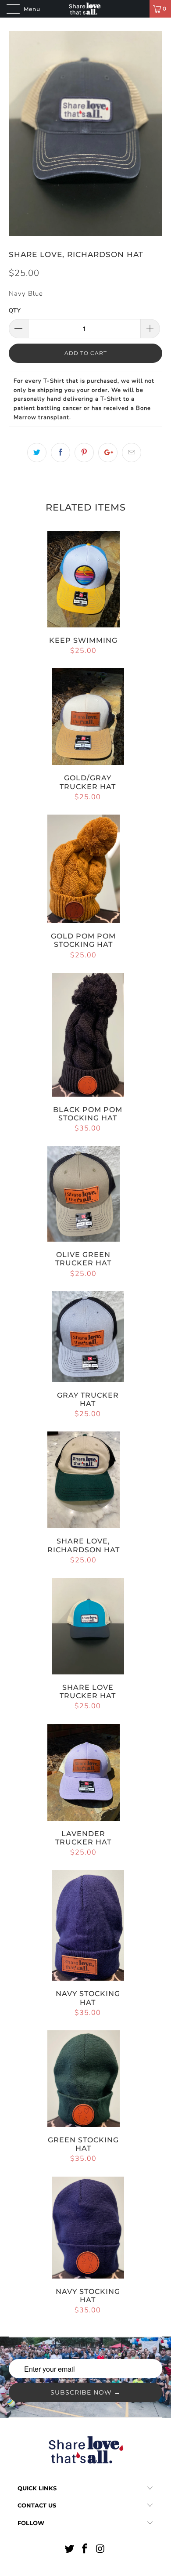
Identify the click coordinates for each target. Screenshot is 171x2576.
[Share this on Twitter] (37, 453)
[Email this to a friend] (132, 453)
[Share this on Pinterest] (84, 453)
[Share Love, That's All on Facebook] (85, 2550)
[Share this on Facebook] (61, 453)
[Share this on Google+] (108, 453)
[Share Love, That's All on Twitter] (69, 2550)
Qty (15, 311)
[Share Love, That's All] (86, 9)
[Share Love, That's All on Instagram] (101, 2550)
